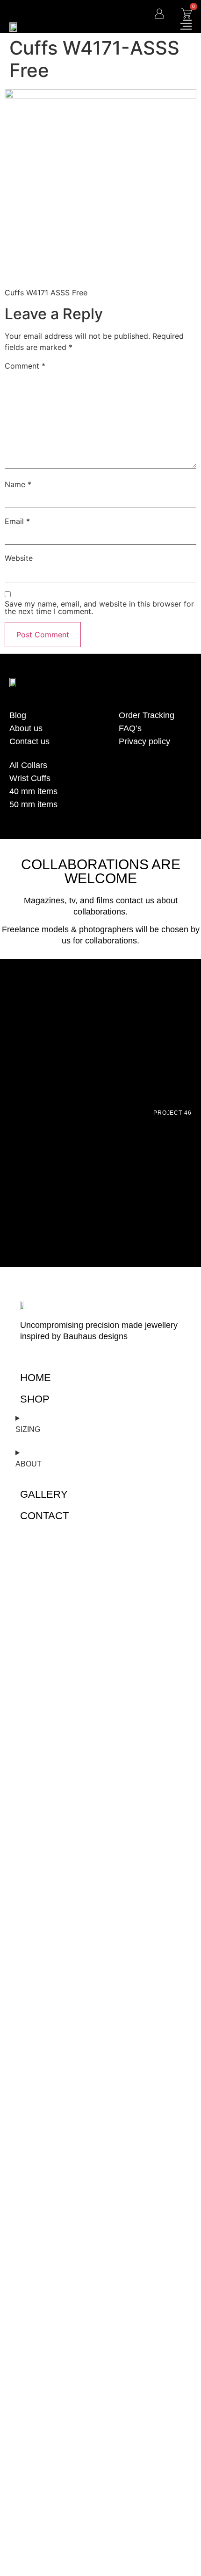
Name (18, 484)
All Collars (28, 765)
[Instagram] (140, 825)
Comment (25, 366)
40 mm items (33, 791)
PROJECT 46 (172, 1113)
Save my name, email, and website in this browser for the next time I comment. (99, 607)
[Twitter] (164, 825)
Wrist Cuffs (30, 778)
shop (35, 1399)
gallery (44, 1494)
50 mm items (33, 804)
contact (44, 1516)
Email (17, 521)
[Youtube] (187, 825)
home (36, 1378)
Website (19, 558)
